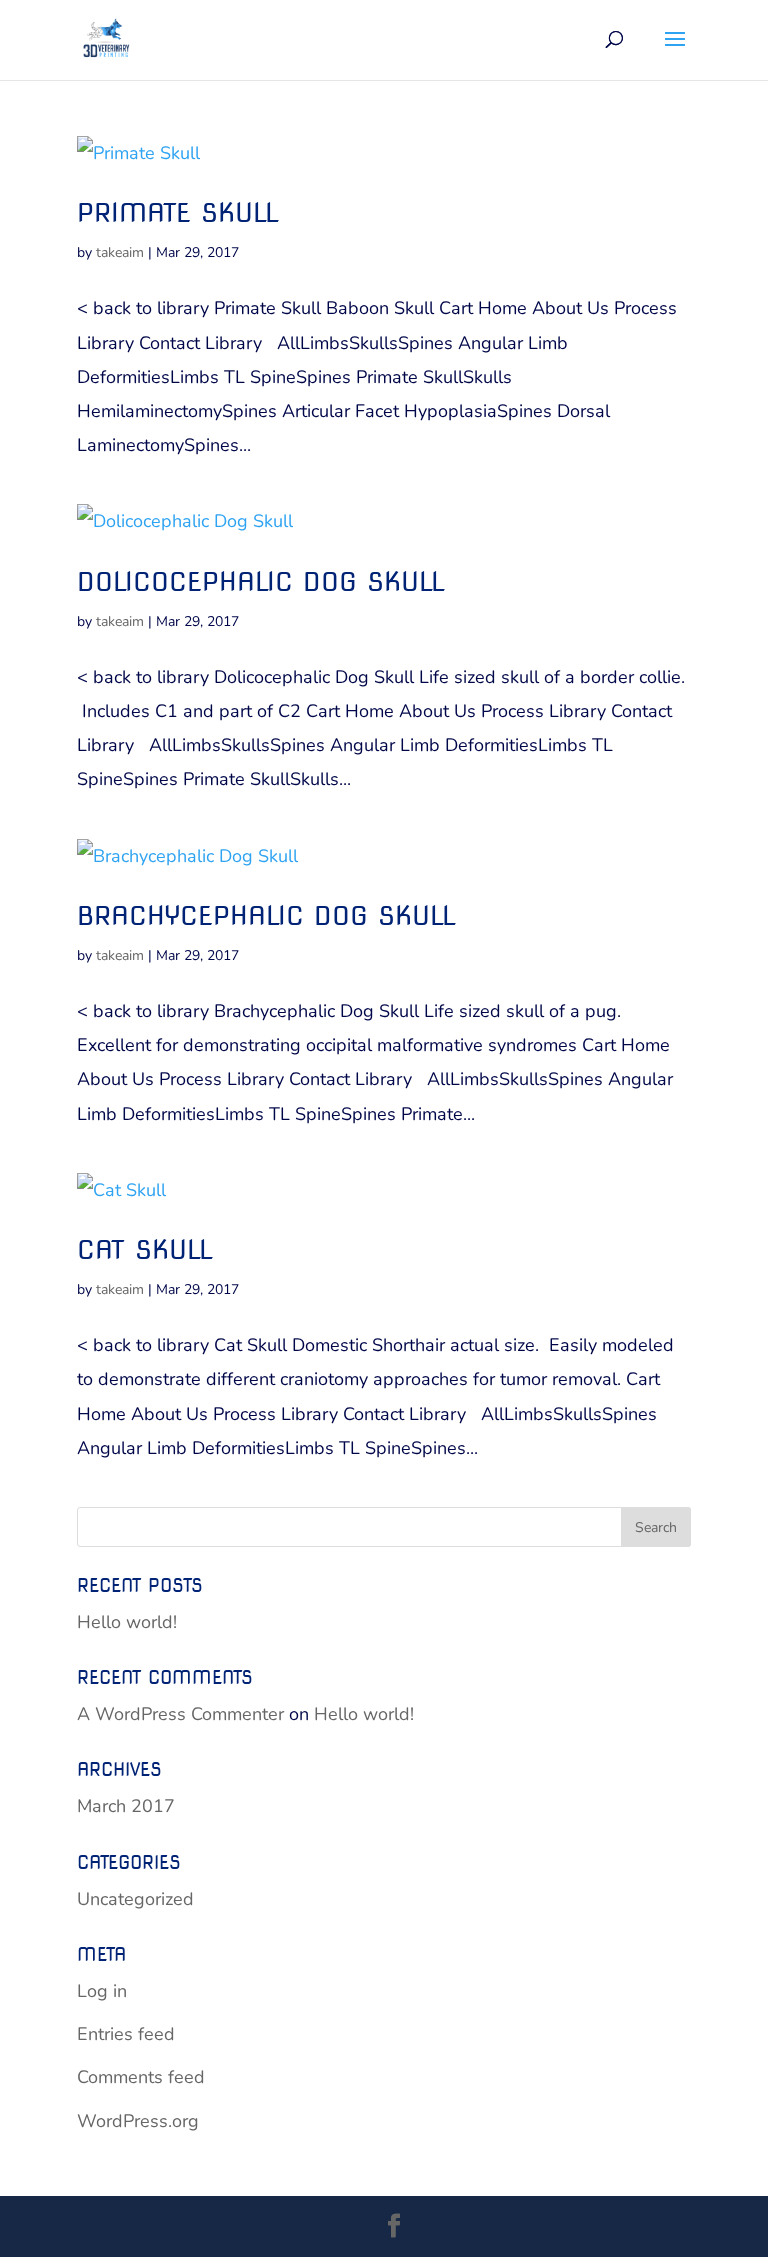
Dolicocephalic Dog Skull (261, 581)
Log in (102, 1991)
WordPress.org (138, 2121)
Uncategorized (135, 1899)
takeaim (120, 252)
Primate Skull (178, 212)
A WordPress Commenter (180, 1714)
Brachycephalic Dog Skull (266, 915)
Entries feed (126, 2034)
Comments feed (141, 2077)
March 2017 (126, 1806)
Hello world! (127, 1622)
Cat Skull (145, 1249)
